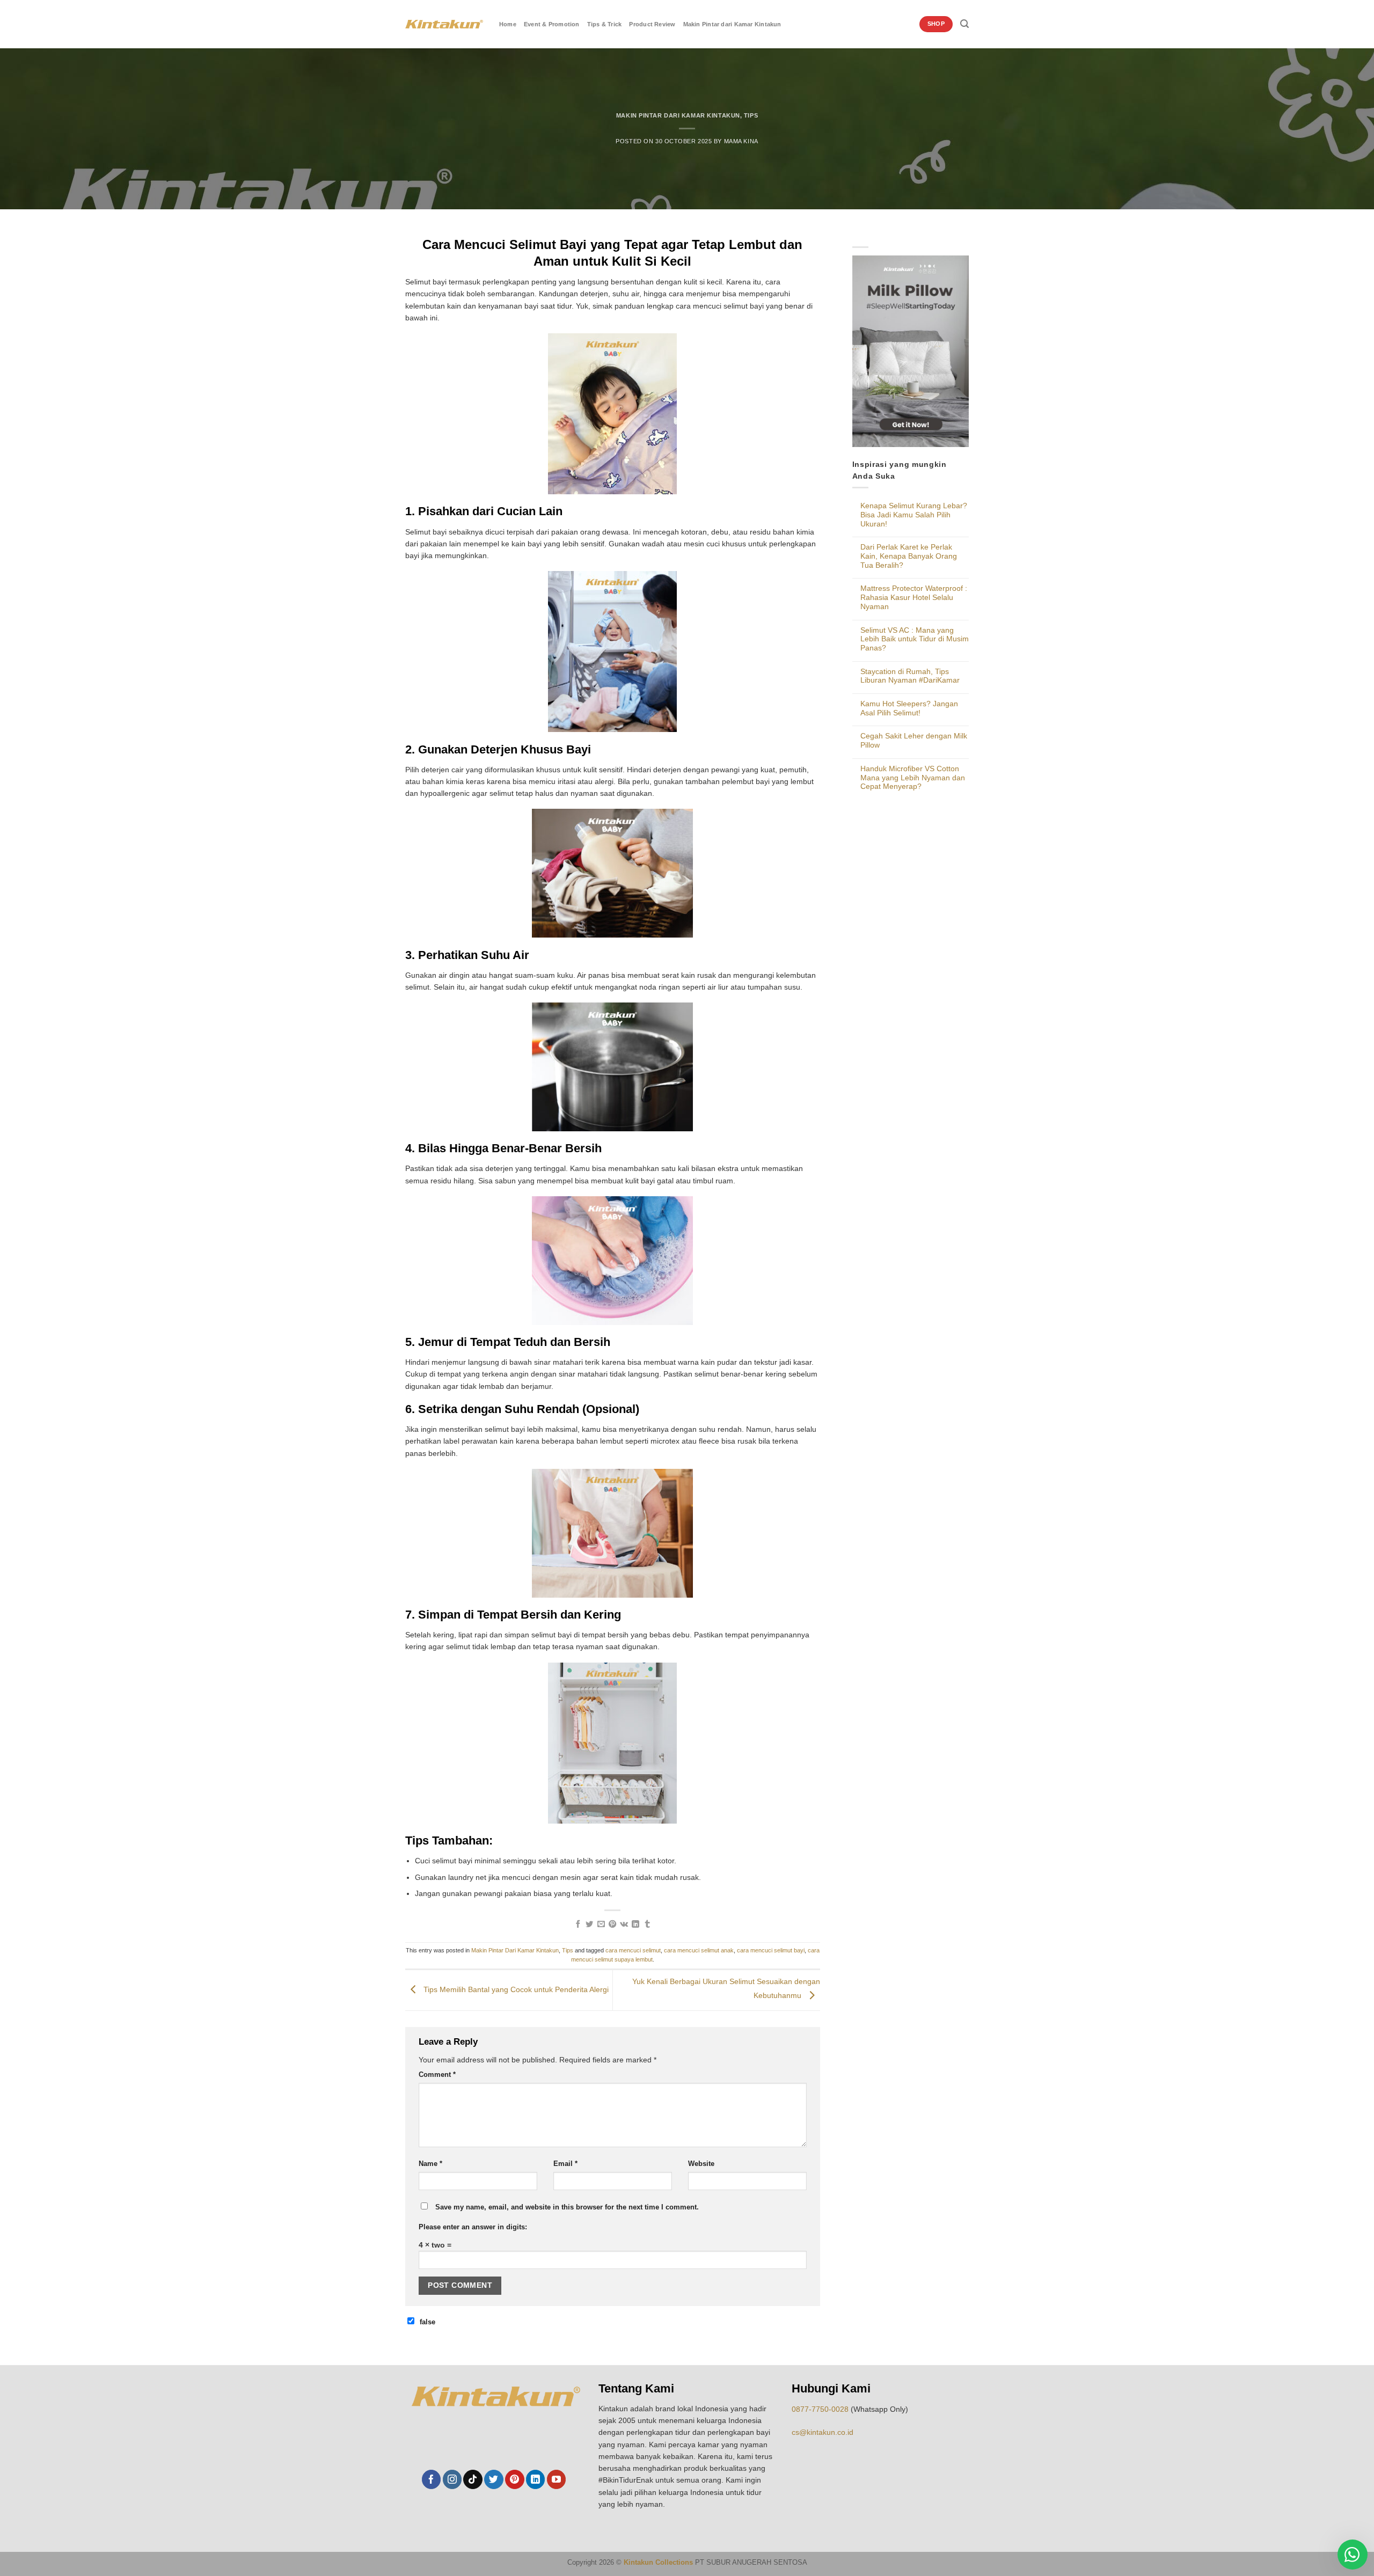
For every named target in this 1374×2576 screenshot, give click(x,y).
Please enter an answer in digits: (473, 2227)
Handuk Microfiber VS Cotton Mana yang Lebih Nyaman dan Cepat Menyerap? (913, 777)
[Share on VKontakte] (624, 1924)
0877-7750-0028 (820, 2409)
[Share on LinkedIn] (635, 1924)
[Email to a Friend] (601, 1924)
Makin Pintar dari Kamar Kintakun (732, 24)
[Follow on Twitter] (494, 2479)
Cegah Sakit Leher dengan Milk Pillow (914, 740)
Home (508, 24)
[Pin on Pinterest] (612, 1924)
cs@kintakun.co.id (823, 2432)
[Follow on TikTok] (473, 2479)
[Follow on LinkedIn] (535, 2479)
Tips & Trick (605, 24)
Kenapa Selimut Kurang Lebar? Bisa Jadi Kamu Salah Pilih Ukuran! (914, 514)
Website (701, 2164)
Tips (751, 115)
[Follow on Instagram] (452, 2479)
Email (565, 2164)
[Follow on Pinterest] (514, 2479)
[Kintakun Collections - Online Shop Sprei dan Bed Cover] (444, 24)
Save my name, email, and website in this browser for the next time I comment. (567, 2207)
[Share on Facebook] (578, 1924)
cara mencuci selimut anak (699, 1950)
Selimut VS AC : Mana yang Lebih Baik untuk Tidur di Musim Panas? (915, 639)
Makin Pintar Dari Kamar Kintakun (678, 115)
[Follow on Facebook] (431, 2479)
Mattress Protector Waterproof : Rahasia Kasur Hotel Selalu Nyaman (914, 597)
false (427, 2322)
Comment (437, 2075)
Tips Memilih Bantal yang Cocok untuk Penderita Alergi (515, 1989)
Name (430, 2164)
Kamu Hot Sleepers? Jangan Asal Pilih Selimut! (909, 708)
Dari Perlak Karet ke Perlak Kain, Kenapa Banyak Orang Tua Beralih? (909, 556)
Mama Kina (741, 141)
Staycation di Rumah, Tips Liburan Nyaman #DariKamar (910, 676)
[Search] (964, 24)
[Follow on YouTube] (556, 2479)
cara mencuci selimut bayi (771, 1950)
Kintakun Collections (658, 2563)
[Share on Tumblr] (647, 1924)
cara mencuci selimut (633, 1950)
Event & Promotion (552, 24)
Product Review (652, 24)
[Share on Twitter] (589, 1924)
